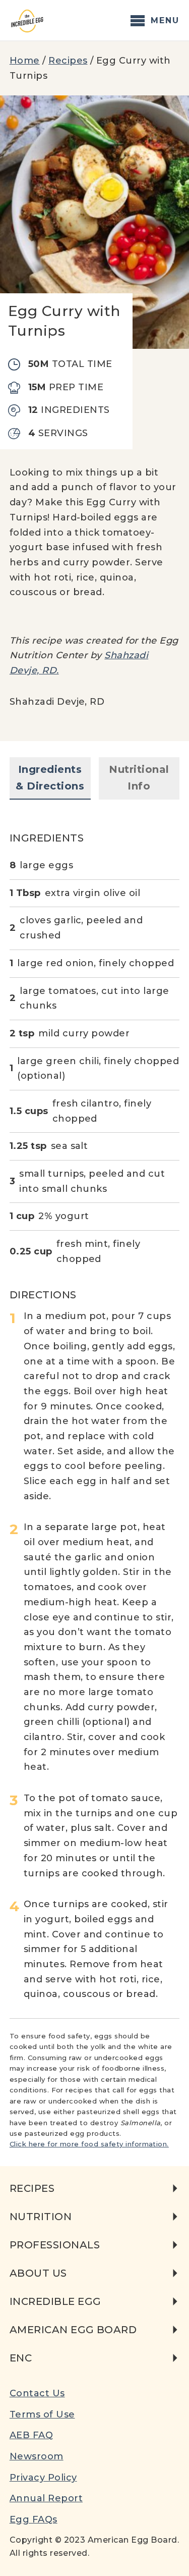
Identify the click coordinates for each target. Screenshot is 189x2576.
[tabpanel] (95, 1409)
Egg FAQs (34, 2519)
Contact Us (37, 2393)
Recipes (68, 61)
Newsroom (37, 2456)
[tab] (50, 778)
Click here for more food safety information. (89, 2144)
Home (25, 61)
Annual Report (46, 2498)
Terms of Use (42, 2414)
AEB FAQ (31, 2435)
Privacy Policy (43, 2478)
